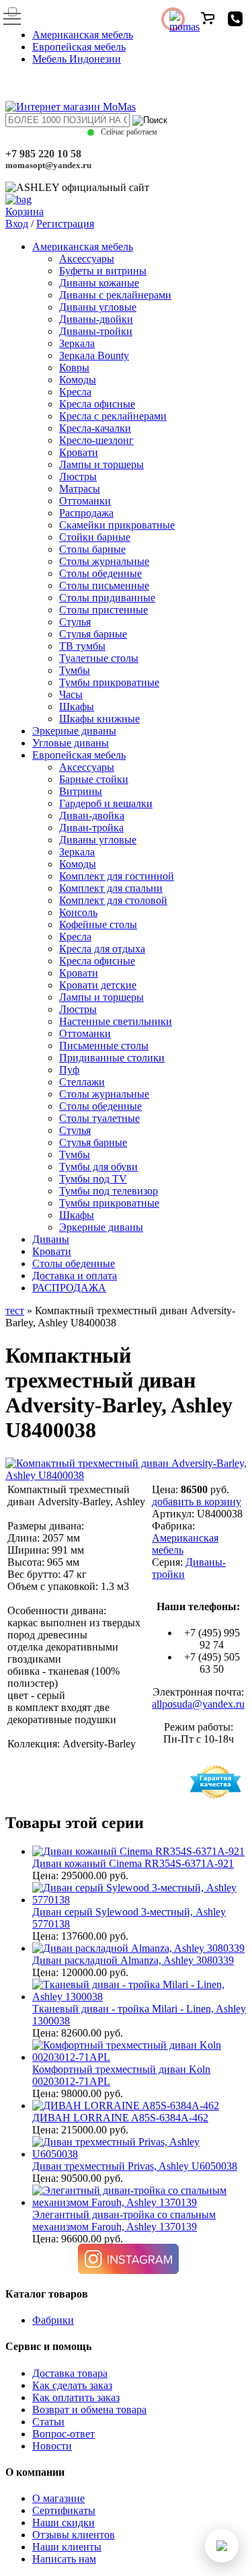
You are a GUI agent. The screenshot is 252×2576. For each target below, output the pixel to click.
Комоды (78, 380)
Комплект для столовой (113, 900)
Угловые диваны (71, 743)
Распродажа (86, 513)
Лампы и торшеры (101, 464)
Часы (71, 694)
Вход (17, 224)
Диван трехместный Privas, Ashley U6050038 (135, 2166)
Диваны (51, 1239)
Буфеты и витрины (103, 271)
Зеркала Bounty (94, 355)
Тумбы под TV (93, 1179)
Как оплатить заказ (76, 2397)
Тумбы (75, 670)
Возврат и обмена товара (89, 2410)
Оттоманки (85, 501)
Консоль (78, 912)
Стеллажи (82, 1082)
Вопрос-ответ (64, 2434)
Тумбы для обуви (98, 1167)
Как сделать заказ (72, 2385)
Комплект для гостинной (117, 876)
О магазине (58, 2498)
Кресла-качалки (95, 428)
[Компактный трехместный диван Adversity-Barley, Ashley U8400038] (126, 1475)
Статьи (48, 2422)
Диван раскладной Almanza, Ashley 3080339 (133, 1960)
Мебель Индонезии (77, 59)
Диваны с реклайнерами (115, 295)
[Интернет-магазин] (71, 107)
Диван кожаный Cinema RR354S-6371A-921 (133, 1863)
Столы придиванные (107, 598)
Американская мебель (83, 35)
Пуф (69, 1070)
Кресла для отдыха (102, 949)
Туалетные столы (99, 658)
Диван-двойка (92, 816)
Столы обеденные (100, 573)
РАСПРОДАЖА (69, 1288)
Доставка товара (70, 2373)
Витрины (81, 791)
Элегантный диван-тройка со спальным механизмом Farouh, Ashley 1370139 (124, 2221)
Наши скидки (64, 2523)
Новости (52, 2446)
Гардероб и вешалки (106, 803)
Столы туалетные (99, 1118)
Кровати (79, 452)
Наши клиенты (67, 2547)
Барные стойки (94, 779)
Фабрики (53, 2320)
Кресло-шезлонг (96, 440)
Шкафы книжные (99, 719)
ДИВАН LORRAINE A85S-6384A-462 (120, 2118)
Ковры (74, 368)
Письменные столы (104, 1046)
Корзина (25, 212)
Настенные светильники (116, 1021)
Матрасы (80, 489)
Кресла (75, 392)
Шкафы (77, 707)
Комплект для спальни (111, 888)
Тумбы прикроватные (109, 682)
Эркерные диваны (74, 731)
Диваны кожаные (99, 283)
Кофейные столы (98, 924)
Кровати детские (98, 985)
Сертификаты (64, 2510)
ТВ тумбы (82, 646)
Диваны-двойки (96, 319)
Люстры (78, 477)
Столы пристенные (103, 610)
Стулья (75, 622)
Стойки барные (95, 537)
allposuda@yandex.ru (198, 1704)
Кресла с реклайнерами (113, 416)
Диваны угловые (98, 307)
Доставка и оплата (75, 1276)
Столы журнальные (104, 561)
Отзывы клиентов (74, 2535)
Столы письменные (104, 585)
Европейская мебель (79, 47)
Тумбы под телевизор (109, 1191)
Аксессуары (87, 259)
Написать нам (64, 2559)
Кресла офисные (97, 404)
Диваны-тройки (96, 331)
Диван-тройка (91, 828)
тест (15, 1311)
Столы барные (92, 549)
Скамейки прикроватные (117, 525)
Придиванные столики (112, 1058)
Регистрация (65, 224)
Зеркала (77, 343)
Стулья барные (93, 634)
